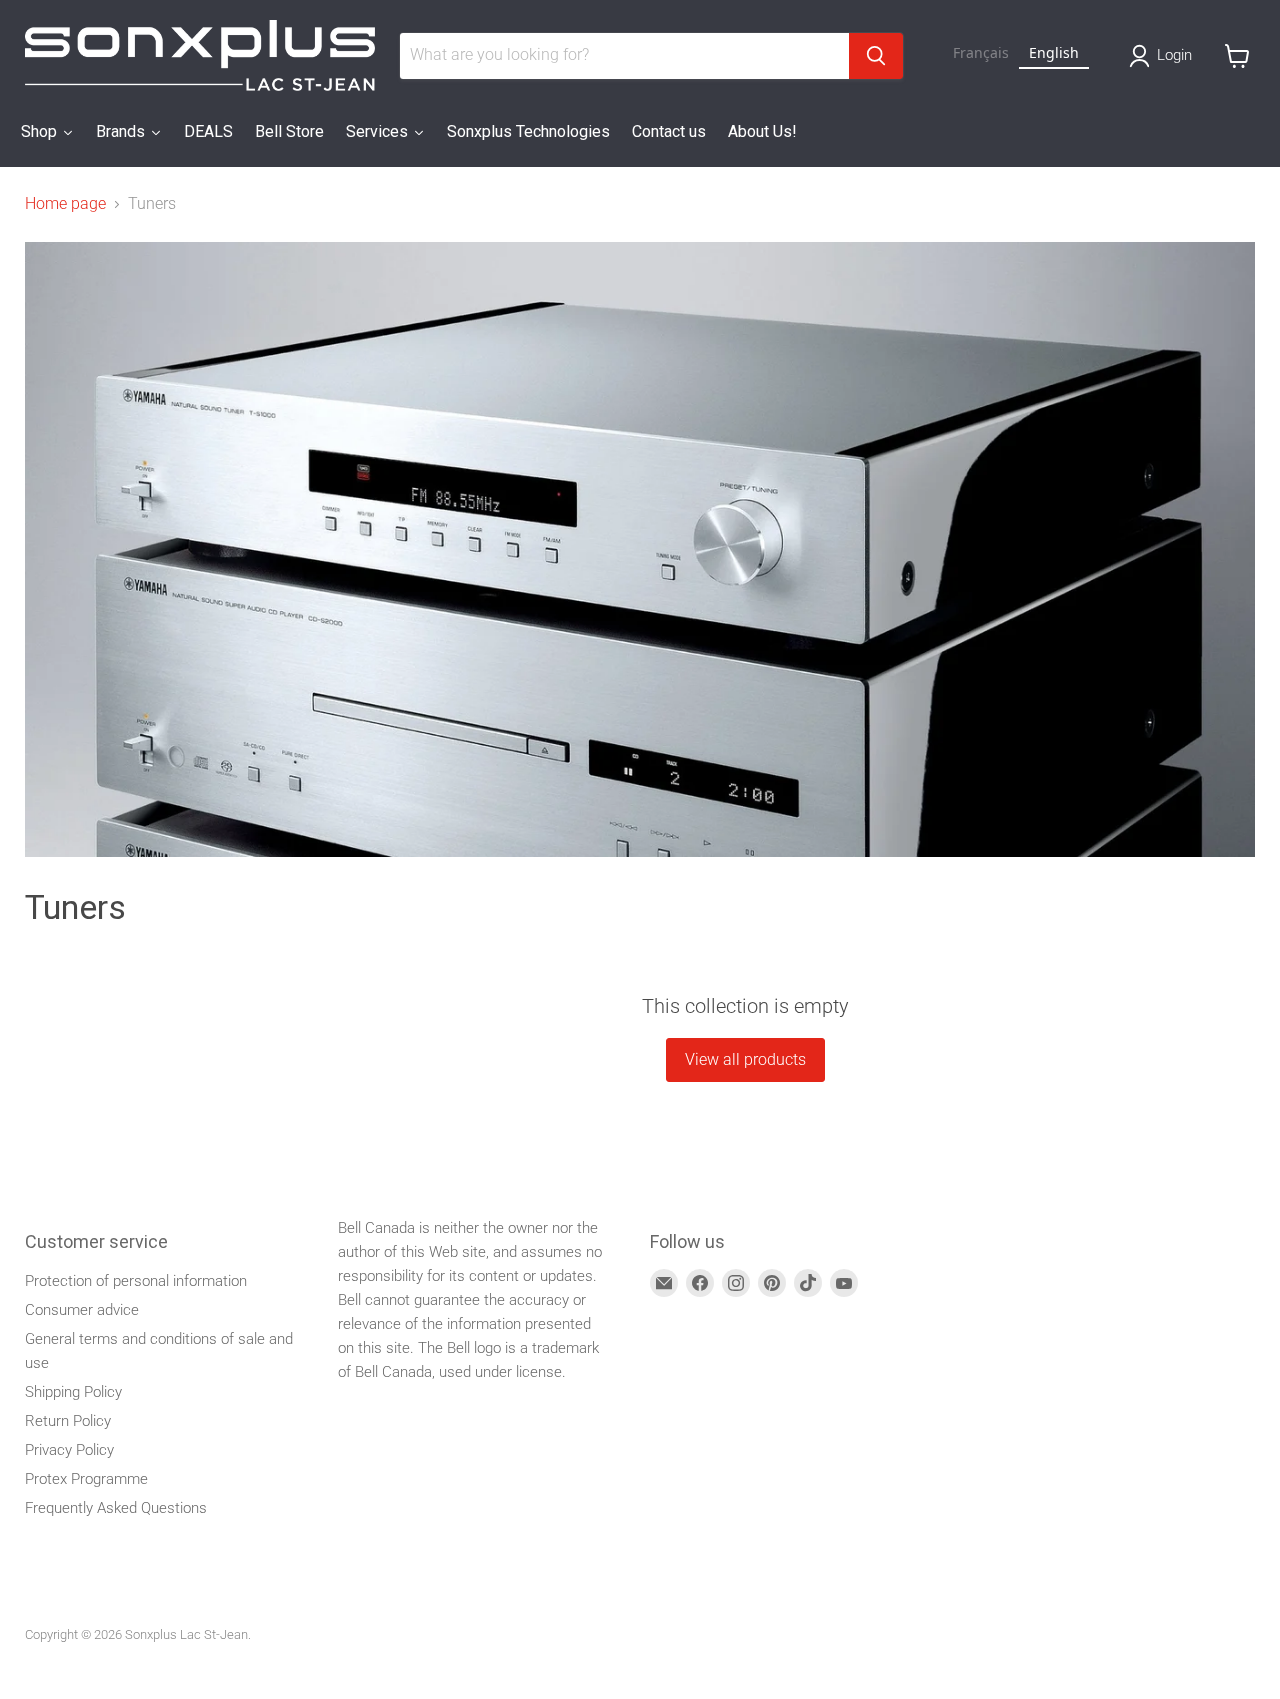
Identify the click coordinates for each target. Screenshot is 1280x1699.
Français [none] (981, 52)
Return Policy (68, 1421)
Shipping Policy (73, 1392)
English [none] (1054, 52)
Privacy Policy (69, 1450)
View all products (745, 1059)
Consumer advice (82, 1310)
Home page (65, 204)
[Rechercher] (876, 56)
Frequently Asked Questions (116, 1508)
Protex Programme (86, 1479)
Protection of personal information (136, 1281)
